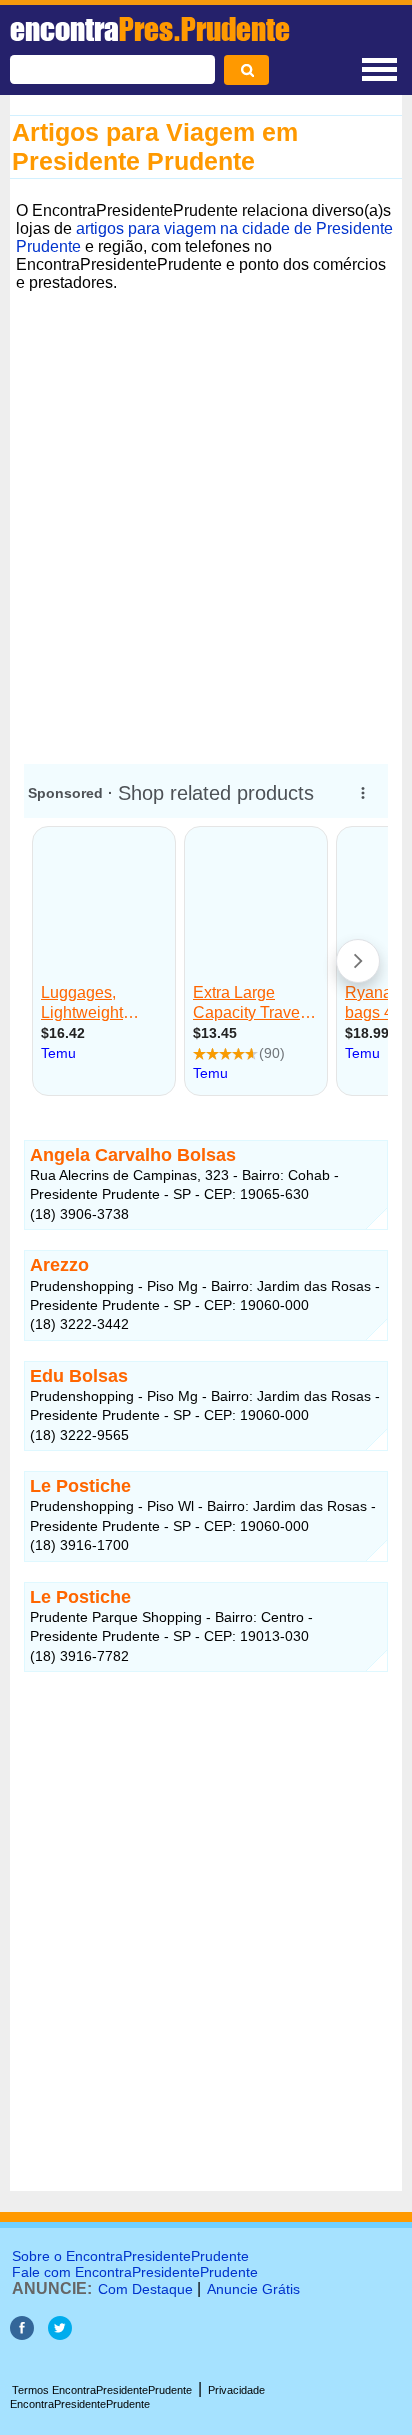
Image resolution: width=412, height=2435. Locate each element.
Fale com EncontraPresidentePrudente (135, 2272)
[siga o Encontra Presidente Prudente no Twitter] (60, 2334)
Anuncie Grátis (253, 2289)
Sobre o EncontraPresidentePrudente (130, 2256)
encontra (150, 29)
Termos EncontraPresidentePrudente (102, 2390)
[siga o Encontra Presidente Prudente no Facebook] (22, 2334)
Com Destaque (145, 2289)
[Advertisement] (206, 522)
